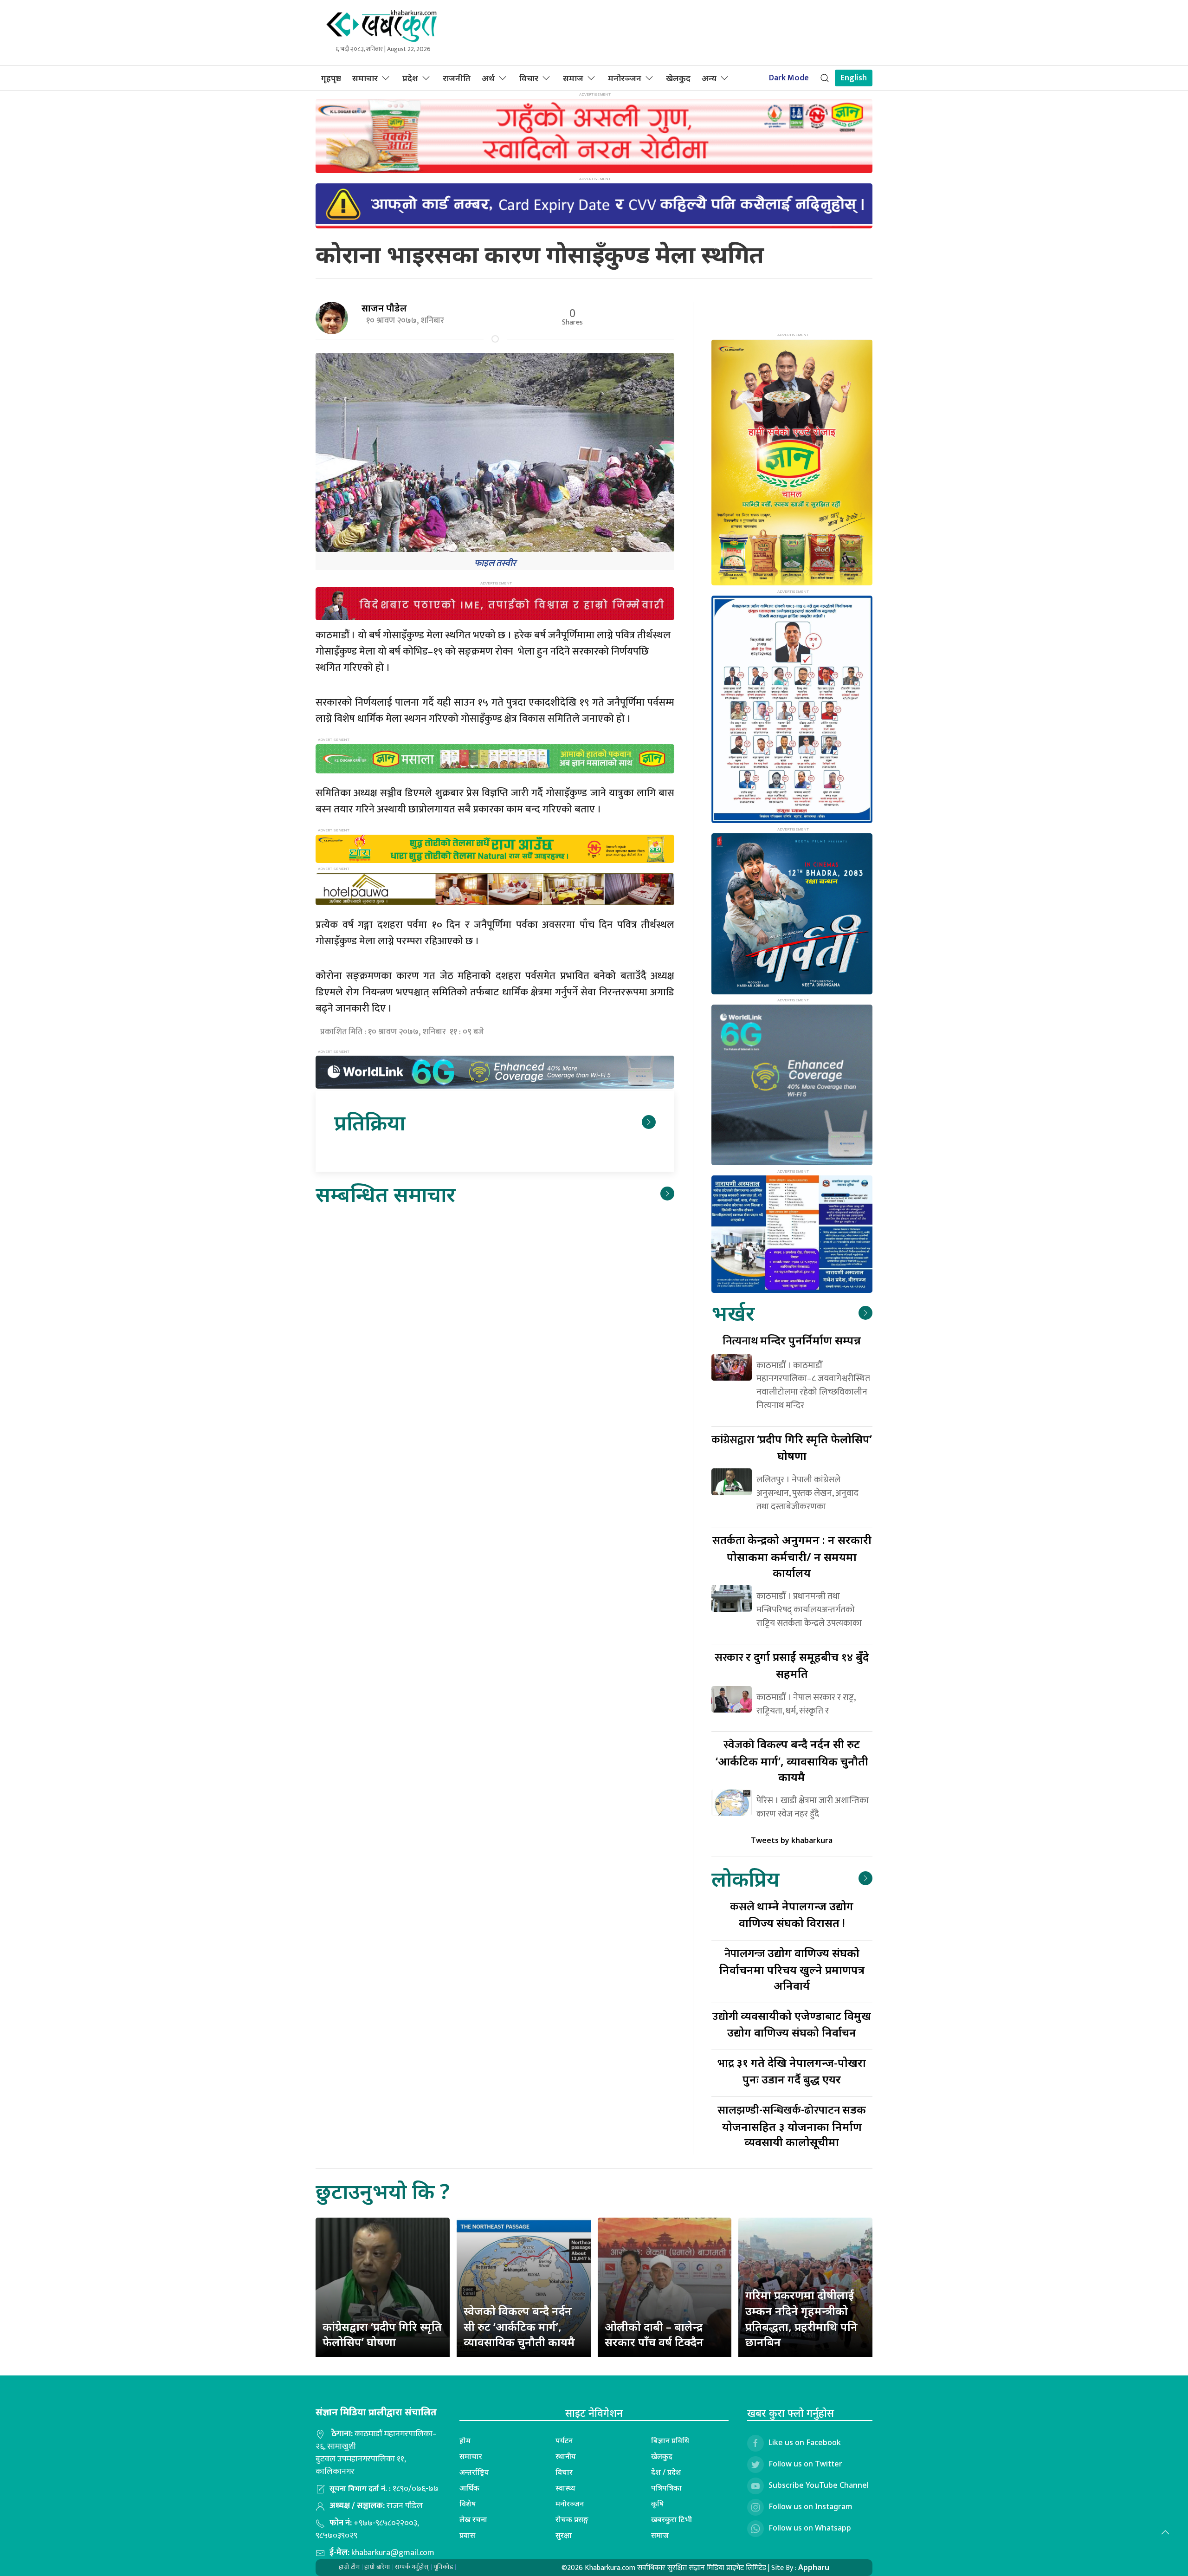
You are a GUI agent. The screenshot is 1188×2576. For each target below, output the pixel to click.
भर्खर (733, 1313)
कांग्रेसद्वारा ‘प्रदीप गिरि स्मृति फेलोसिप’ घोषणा (382, 2334)
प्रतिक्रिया (370, 1122)
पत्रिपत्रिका (666, 2488)
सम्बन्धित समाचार (385, 1194)
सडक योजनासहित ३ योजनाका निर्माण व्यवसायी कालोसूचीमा (792, 2125)
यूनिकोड (443, 2567)
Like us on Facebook (805, 2442)
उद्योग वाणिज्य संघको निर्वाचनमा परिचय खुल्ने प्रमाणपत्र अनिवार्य (792, 1969)
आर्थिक (469, 2488)
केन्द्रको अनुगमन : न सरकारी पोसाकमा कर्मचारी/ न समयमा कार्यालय (792, 1556)
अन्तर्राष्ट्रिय (474, 2472)
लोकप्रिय (745, 1878)
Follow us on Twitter (805, 2464)
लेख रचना (473, 2519)
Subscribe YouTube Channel (819, 2485)
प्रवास (467, 2535)
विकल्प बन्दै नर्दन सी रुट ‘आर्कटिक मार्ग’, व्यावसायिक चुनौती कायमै (792, 1760)
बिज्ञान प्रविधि (670, 2440)
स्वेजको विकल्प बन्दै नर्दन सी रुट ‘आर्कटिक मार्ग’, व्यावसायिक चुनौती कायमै (519, 2326)
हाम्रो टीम (349, 2567)
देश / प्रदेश (666, 2472)
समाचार (365, 78)
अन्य (709, 78)
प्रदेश (410, 78)
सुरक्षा (564, 2535)
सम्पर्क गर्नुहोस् (412, 2567)
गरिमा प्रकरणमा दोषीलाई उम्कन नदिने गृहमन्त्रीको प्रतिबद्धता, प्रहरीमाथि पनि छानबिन (801, 2318)
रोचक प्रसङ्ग (572, 2519)
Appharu (814, 2567)
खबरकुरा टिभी (671, 2519)
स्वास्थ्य (565, 2488)
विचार (529, 78)
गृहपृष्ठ (331, 78)
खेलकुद (678, 78)
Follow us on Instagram (810, 2506)
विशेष (468, 2504)
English (854, 78)
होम (465, 2440)
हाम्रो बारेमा (377, 2567)
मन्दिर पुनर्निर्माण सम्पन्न (792, 1340)
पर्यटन (564, 2440)
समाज (573, 78)
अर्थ (488, 78)
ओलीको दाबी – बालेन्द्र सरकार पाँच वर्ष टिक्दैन (654, 2334)
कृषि (658, 2504)
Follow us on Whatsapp (810, 2528)
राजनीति (457, 78)
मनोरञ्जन (625, 78)
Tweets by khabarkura (792, 1840)
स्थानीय (566, 2456)
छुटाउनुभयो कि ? (383, 2191)
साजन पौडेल (384, 308)
